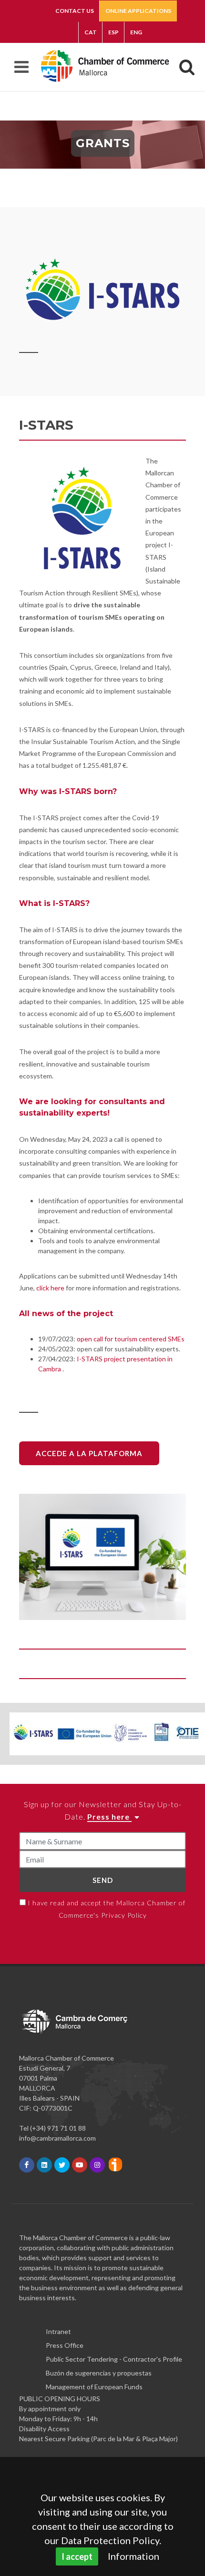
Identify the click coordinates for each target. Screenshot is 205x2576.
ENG (136, 32)
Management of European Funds (94, 2387)
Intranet (58, 2331)
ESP (113, 32)
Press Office (65, 2345)
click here (50, 1288)
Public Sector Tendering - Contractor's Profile (114, 2359)
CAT (91, 32)
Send (103, 1880)
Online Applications (138, 11)
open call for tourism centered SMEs (131, 1339)
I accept (77, 2556)
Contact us (75, 11)
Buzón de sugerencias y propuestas (99, 2373)
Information (133, 2556)
